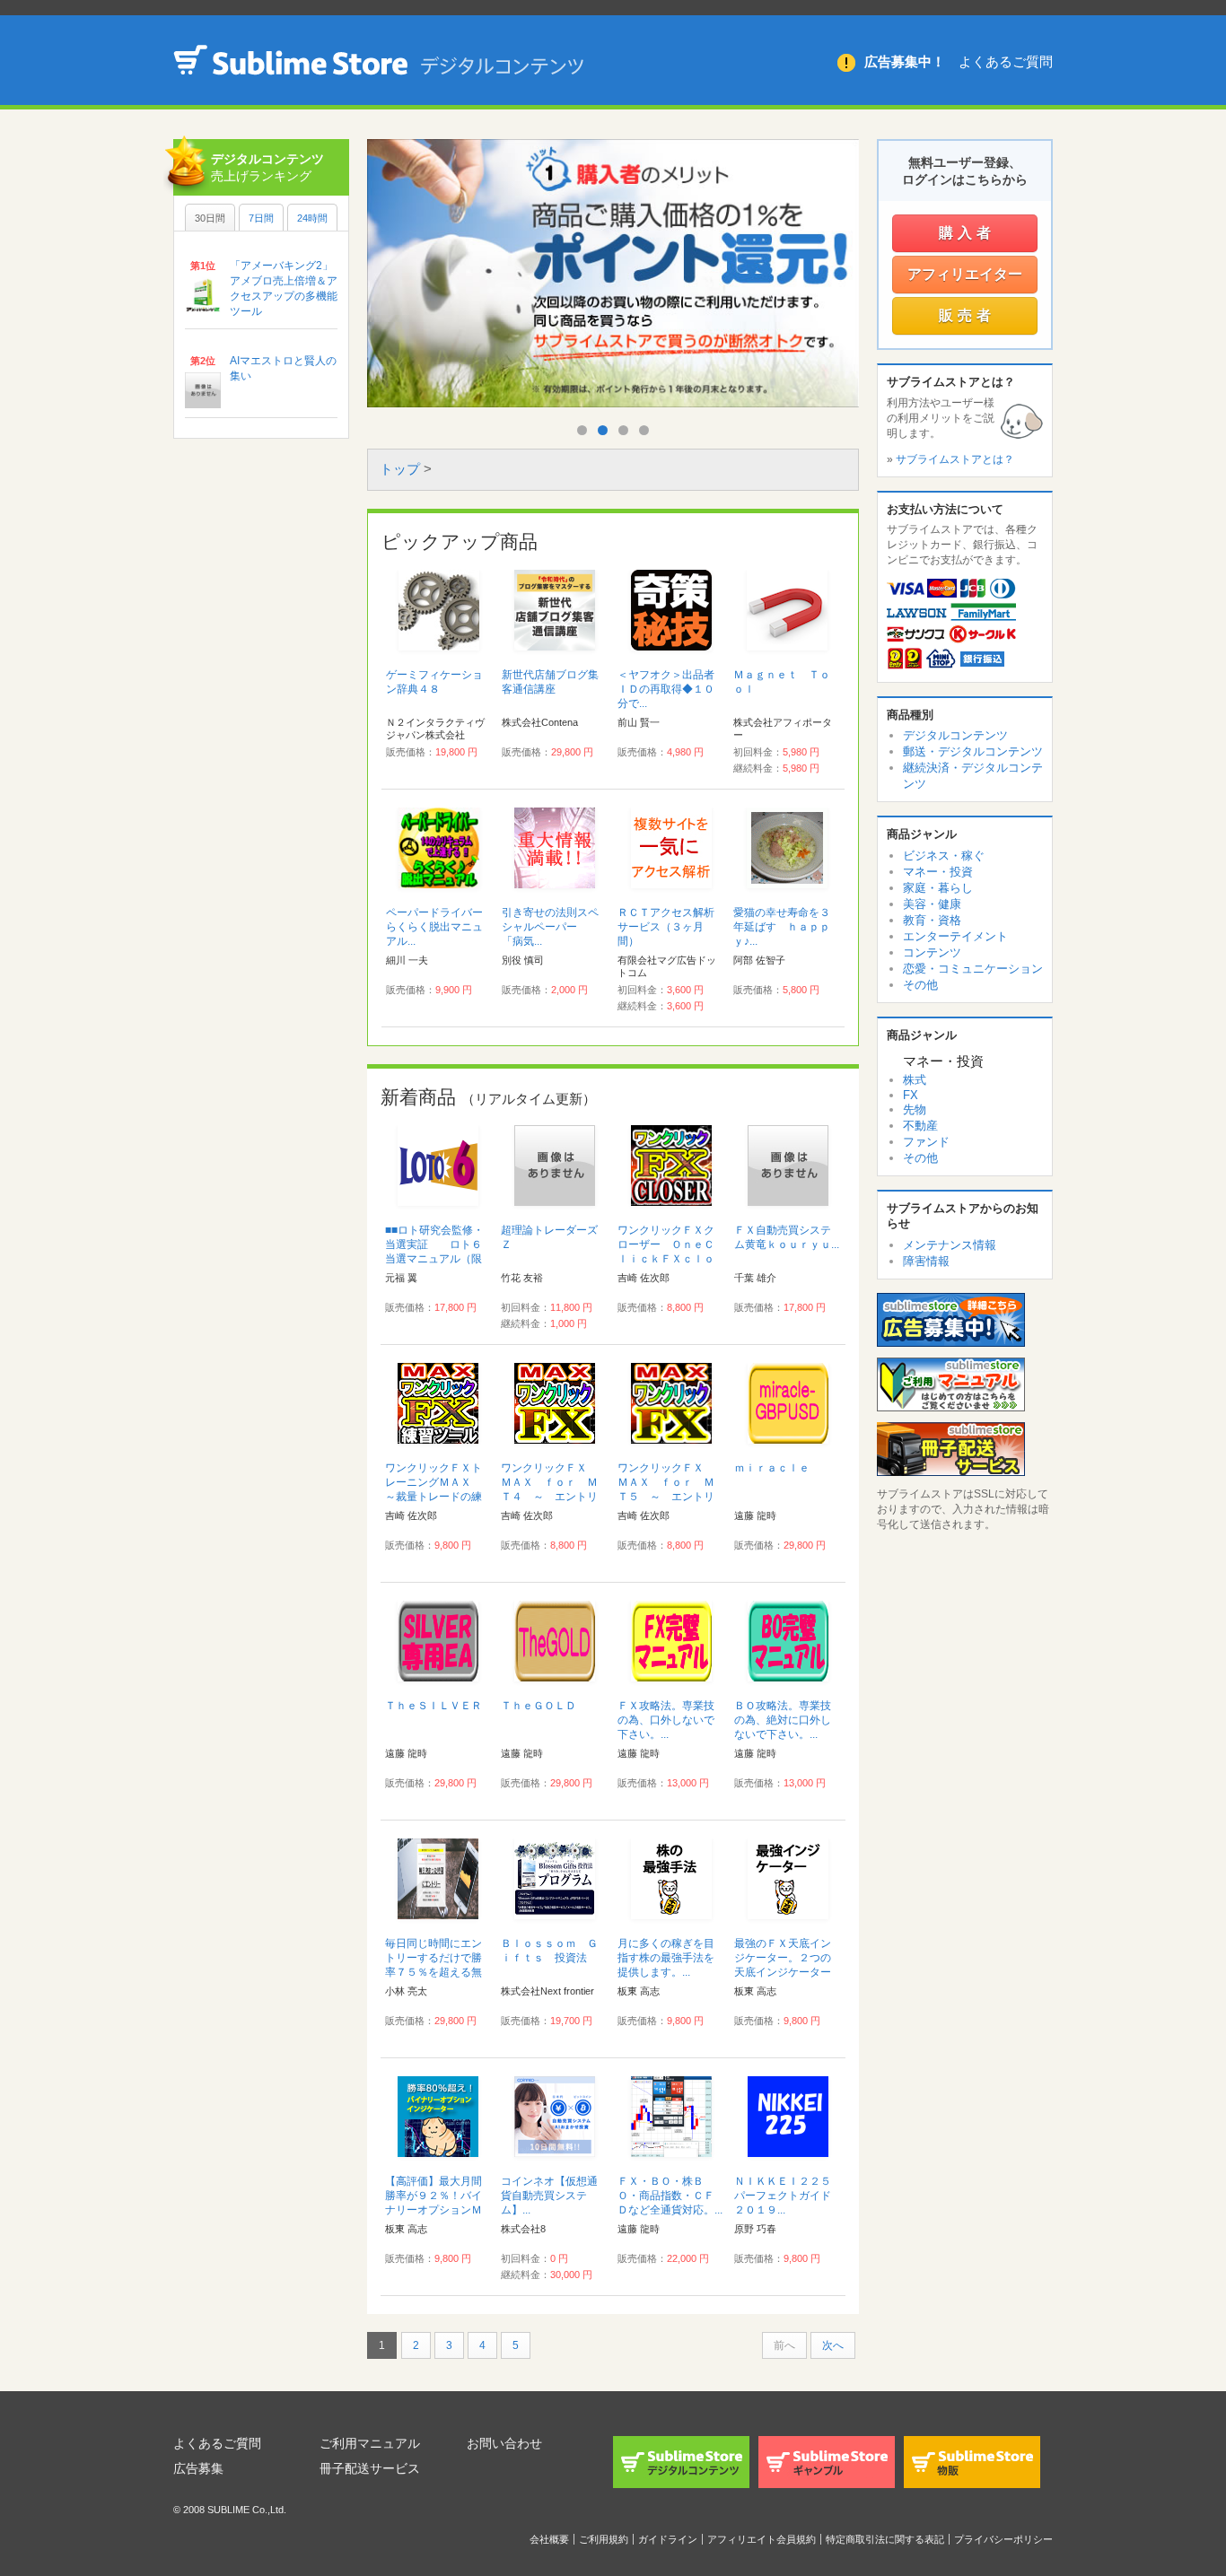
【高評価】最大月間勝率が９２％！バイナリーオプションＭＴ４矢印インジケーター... (433, 2210)
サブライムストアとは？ (955, 459)
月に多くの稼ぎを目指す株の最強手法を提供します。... (666, 1958)
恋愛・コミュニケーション (973, 969)
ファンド (926, 1142)
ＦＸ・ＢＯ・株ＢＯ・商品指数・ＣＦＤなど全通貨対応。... (670, 2196)
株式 (915, 1080)
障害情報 (926, 1261)
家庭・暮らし (938, 888)
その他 (920, 985)
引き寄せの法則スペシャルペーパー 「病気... (550, 927)
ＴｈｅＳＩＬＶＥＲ (433, 1706)
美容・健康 (932, 904)
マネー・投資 (938, 872)
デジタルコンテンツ (955, 735)
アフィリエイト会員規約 (762, 2539)
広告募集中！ (905, 61)
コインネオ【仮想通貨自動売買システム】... (549, 2196)
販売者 (967, 315)
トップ (400, 469)
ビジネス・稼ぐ (944, 856)
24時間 (312, 218)
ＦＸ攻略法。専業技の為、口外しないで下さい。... (666, 1720)
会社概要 (549, 2539)
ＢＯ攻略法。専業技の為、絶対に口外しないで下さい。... (783, 1720)
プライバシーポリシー (1003, 2539)
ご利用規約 (604, 2539)
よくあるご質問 (1006, 61)
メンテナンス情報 (950, 1245)
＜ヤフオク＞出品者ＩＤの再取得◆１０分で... (666, 689)
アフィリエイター (965, 274)
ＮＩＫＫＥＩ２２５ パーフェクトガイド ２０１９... (788, 2196)
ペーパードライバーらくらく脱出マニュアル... (434, 927)
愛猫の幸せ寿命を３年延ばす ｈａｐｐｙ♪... (782, 927)
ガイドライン (668, 2539)
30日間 (210, 218)
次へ (833, 2345)
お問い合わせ (504, 2443)
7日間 (261, 218)
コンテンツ (932, 952)
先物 (915, 1109)
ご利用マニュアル (370, 2443)
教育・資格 (932, 920)
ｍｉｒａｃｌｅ (772, 1468)
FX (911, 1095)
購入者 (967, 233)
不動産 (920, 1126)
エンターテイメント (955, 936)
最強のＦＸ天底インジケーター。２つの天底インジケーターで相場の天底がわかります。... (783, 1972)
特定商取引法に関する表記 (885, 2539)
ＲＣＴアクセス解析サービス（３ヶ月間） (666, 927)
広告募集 (198, 2468)
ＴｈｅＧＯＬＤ (539, 1706)
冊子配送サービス (370, 2468)
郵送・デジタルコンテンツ (973, 751)
